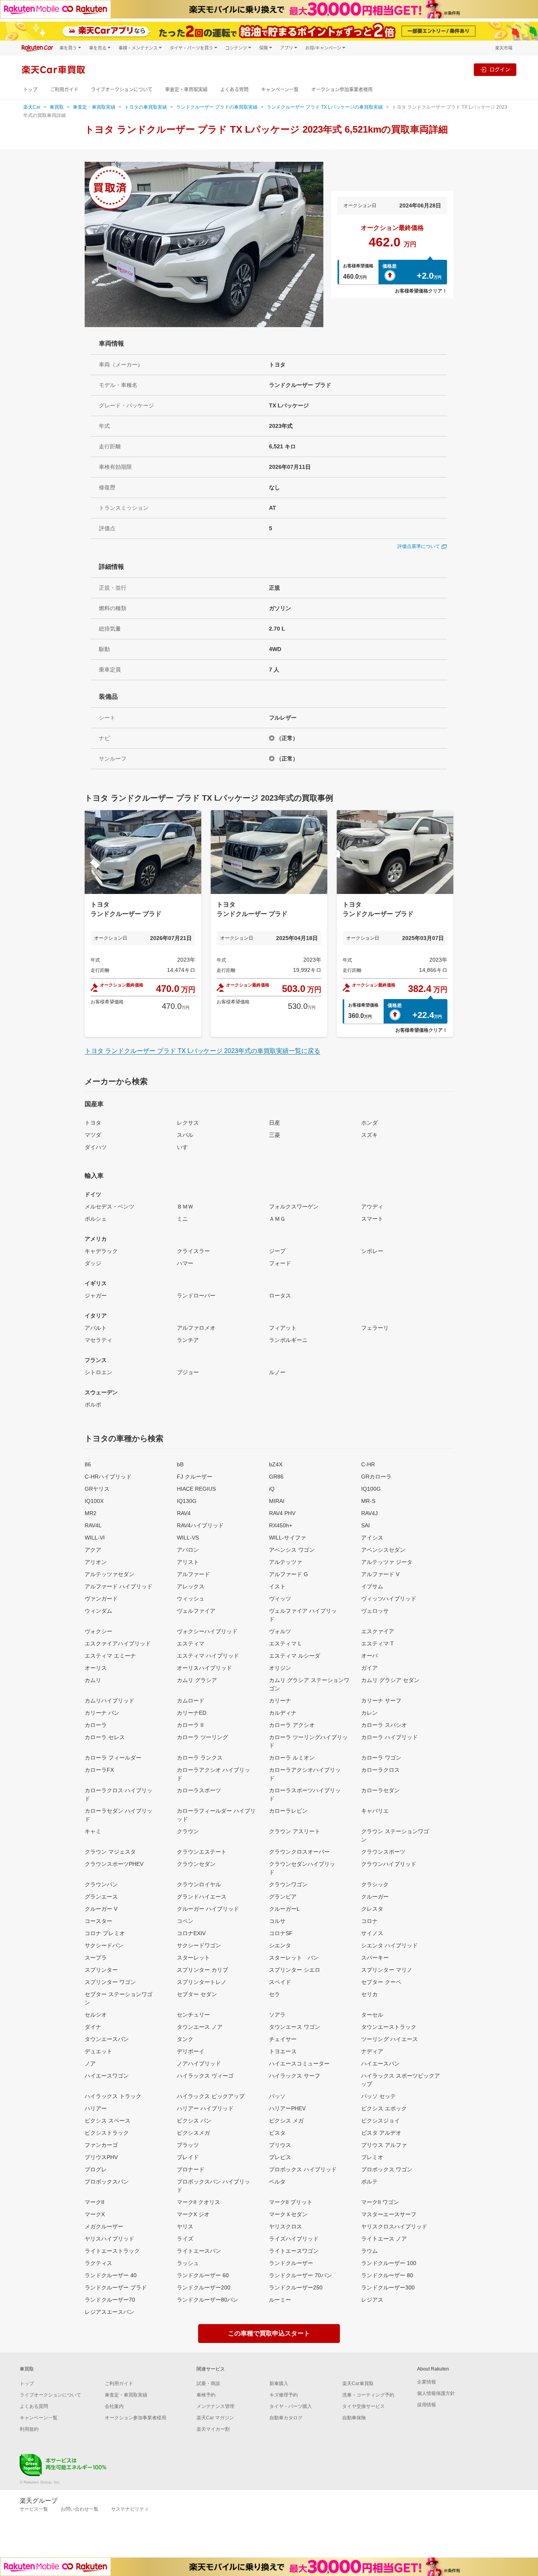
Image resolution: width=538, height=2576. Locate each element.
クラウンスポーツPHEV (114, 1864)
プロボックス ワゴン (387, 2169)
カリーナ (280, 1701)
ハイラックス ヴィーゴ (205, 2076)
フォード (280, 1263)
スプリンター (101, 1970)
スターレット (193, 1958)
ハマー (185, 1263)
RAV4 (184, 1513)
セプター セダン (197, 1994)
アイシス (372, 1538)
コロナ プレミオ (105, 1933)
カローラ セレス (105, 1737)
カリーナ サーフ (381, 1701)
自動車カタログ (286, 2418)
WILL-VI (95, 1538)
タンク (185, 2039)
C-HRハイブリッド (108, 1477)
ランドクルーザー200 (204, 2287)
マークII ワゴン (380, 2202)
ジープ (277, 1251)
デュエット (98, 2051)
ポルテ (369, 2182)
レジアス (372, 2300)
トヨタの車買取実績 (146, 107)
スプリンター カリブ (202, 1970)
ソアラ (277, 2015)
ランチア (188, 1340)
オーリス (96, 1668)
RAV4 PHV (282, 1513)
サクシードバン (104, 1945)
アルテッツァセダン (109, 1574)
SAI (365, 1525)
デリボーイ (191, 2051)
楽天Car (32, 107)
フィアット (283, 1328)
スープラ (96, 1958)
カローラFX (99, 1770)
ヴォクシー (98, 1631)
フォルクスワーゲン (294, 1207)
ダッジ (93, 1263)
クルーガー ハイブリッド (208, 1909)
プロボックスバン (107, 2182)
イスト (277, 1586)
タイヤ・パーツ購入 (291, 2406)
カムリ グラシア (197, 1680)
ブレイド (188, 2157)
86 (88, 1464)
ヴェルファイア (196, 1611)
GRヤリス (97, 1489)
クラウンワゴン (288, 1884)
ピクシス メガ (286, 2121)
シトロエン (98, 1372)
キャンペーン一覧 (280, 90)
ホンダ (369, 1123)
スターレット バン (294, 1958)
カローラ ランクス (200, 1758)
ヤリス (185, 2226)
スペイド (280, 1982)
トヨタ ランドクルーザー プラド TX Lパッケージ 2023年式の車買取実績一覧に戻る (202, 1051)
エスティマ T (378, 1643)
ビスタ (277, 2133)
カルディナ (283, 1713)
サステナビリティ (130, 2509)
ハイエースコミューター (299, 2063)
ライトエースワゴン (294, 2251)
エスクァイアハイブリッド (118, 1643)
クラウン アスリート (295, 1831)
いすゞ (185, 1147)
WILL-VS (188, 1538)
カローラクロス (380, 1770)
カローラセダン (380, 1790)
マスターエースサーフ (389, 2214)
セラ (275, 1994)
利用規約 (29, 2429)
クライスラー (193, 1251)
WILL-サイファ (288, 1538)
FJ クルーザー (195, 1477)
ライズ (185, 2239)
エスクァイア (378, 1631)
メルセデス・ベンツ (109, 1207)
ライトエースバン (199, 2251)
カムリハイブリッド (109, 1701)
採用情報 (427, 2405)
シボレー (372, 1251)
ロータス (280, 1295)
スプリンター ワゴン (110, 1982)
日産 (275, 1123)
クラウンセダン (196, 1864)
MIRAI (277, 1501)
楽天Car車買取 (358, 2384)
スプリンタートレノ (202, 1982)
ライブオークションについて (122, 90)
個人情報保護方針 (436, 2393)
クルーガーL (284, 1909)
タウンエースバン (107, 2039)
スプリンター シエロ (295, 1970)
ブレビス (280, 2157)
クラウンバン (101, 1884)
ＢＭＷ (185, 1207)
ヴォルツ (280, 1631)
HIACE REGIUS (196, 1489)
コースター (98, 1921)
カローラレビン (288, 1811)
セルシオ (96, 2015)
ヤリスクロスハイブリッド (394, 2226)
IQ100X (94, 1501)
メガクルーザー (104, 2226)
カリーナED (192, 1713)
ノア (90, 2063)
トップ (30, 90)
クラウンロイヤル (199, 1884)
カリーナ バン (102, 1713)
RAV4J (369, 1513)
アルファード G (288, 1574)
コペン (185, 1921)
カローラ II (190, 1725)
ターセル (372, 2015)
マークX (95, 2214)
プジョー (188, 1372)
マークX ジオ (193, 2214)
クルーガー (375, 1897)
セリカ (369, 1994)
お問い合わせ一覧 (80, 2509)
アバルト (96, 1328)
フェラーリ (375, 1328)
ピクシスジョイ (380, 2121)
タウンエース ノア (200, 2027)
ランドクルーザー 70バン (301, 2275)
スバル (185, 1135)
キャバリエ (375, 1811)
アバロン (188, 1550)
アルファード (193, 1574)
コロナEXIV (191, 1933)
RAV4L (93, 1525)
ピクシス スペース (108, 2121)
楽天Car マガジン (215, 2418)
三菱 (275, 1135)
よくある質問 (234, 90)
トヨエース (283, 2051)
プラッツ (188, 2145)
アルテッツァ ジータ (387, 1562)
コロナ (369, 1921)
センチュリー (193, 2015)
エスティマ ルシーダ (295, 1656)
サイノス (372, 1933)
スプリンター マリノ (387, 1970)
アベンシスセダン (383, 1550)
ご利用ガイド (64, 90)
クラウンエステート (202, 1852)
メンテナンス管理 (215, 2406)
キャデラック (101, 1251)
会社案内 (114, 2406)
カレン (369, 1713)
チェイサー (283, 2039)
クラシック (375, 1884)
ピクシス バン (194, 2121)
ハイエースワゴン (107, 2076)
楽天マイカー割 (213, 2429)
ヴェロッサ (375, 1611)
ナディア (372, 2051)
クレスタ (372, 1909)
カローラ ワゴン (381, 1758)
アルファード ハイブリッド (119, 1586)
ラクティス (98, 2263)
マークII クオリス (199, 2202)
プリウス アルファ (384, 2145)
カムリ (93, 1680)
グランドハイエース (202, 1897)
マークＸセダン (288, 2214)
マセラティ (98, 1340)
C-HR (368, 1464)
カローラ (96, 1725)
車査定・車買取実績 (186, 90)
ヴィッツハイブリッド (389, 1599)
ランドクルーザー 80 (387, 2275)
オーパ (369, 1656)
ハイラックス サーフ (295, 2076)
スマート (372, 1219)
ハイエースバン (380, 2063)
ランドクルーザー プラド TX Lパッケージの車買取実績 (325, 107)
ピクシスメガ (193, 2133)
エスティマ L (285, 1643)
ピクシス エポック (384, 2108)
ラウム (369, 2251)
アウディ (372, 1207)
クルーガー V (101, 1909)
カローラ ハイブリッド (390, 1737)
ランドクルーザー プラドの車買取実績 (217, 107)
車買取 (57, 107)
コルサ (277, 1921)
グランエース (101, 1897)
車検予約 (206, 2395)
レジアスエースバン (109, 2312)
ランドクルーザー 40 (111, 2275)
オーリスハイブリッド (204, 1668)
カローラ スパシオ (384, 1725)
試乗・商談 (208, 2384)
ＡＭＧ (277, 1219)
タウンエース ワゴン (295, 2027)
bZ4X (276, 1464)
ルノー (277, 1372)
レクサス (188, 1123)
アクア (93, 1550)
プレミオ (372, 2157)
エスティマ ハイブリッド (208, 1656)
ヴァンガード (101, 1599)
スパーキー (375, 1958)
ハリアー (96, 2108)
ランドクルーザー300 (388, 2287)
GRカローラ (376, 1477)
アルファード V (380, 1574)
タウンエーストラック (389, 2027)
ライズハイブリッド (294, 2239)
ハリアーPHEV (287, 2108)
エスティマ (191, 1643)
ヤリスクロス (286, 2226)
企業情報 (427, 2382)
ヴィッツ (280, 1599)
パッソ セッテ (378, 2096)
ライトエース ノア (384, 2239)
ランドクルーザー (291, 2263)
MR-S (368, 1501)
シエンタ (280, 1945)
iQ (272, 1489)
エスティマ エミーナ (110, 1656)
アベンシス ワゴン (292, 1550)
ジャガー (96, 1295)
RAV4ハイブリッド (200, 1525)
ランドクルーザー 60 (203, 2275)
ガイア (369, 1668)
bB (180, 1464)
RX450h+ (281, 1525)
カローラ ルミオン (292, 1758)
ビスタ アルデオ (381, 2133)
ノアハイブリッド (199, 2063)
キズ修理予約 (284, 2395)
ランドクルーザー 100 (389, 2263)
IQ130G (187, 1501)
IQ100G (371, 1489)
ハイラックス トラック (113, 2096)
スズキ (369, 1135)
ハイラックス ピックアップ (211, 2096)
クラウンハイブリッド (389, 1864)
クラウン (188, 1831)
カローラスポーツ (199, 1790)
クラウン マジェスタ (110, 1852)
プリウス (280, 2145)
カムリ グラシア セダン (390, 1680)
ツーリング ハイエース (390, 2039)
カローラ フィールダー (113, 1758)
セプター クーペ (381, 1982)
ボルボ (93, 1405)
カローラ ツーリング (202, 1737)
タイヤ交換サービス (364, 2406)
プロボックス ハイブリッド (303, 2169)
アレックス (191, 1586)
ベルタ (277, 2182)
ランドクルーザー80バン (208, 2300)
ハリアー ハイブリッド (205, 2108)
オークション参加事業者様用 (342, 90)
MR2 (91, 1513)
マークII (95, 2202)
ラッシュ (188, 2263)
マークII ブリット (291, 2202)
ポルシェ (96, 1219)
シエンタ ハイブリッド (390, 1945)
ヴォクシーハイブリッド (207, 1631)
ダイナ (93, 2027)
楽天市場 (504, 48)
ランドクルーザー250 (296, 2287)
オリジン (280, 1668)
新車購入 (279, 2384)
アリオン (96, 1562)
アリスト (188, 1562)
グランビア (283, 1897)
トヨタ (93, 1123)
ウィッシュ (191, 1599)
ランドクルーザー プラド (116, 2287)
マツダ (93, 1135)
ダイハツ (96, 1147)
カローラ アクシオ (292, 1725)
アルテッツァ (286, 1562)
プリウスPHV (101, 2157)
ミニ (182, 1219)
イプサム (372, 1586)
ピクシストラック (107, 2133)
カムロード (191, 1701)
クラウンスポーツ (383, 1852)
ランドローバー (196, 1295)
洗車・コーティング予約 (368, 2395)
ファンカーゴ (101, 2145)
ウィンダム (98, 1611)
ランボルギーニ (288, 1340)
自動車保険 (354, 2418)
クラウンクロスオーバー (299, 1852)
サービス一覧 (34, 2509)
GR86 (276, 1477)
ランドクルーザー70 (110, 2300)
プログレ (96, 2169)
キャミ (93, 1831)
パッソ (277, 2096)
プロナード (191, 2169)
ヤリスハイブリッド (109, 2239)
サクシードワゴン (199, 1945)
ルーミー (280, 2300)
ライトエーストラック (112, 2251)
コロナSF (281, 1933)
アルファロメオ (196, 1328)
